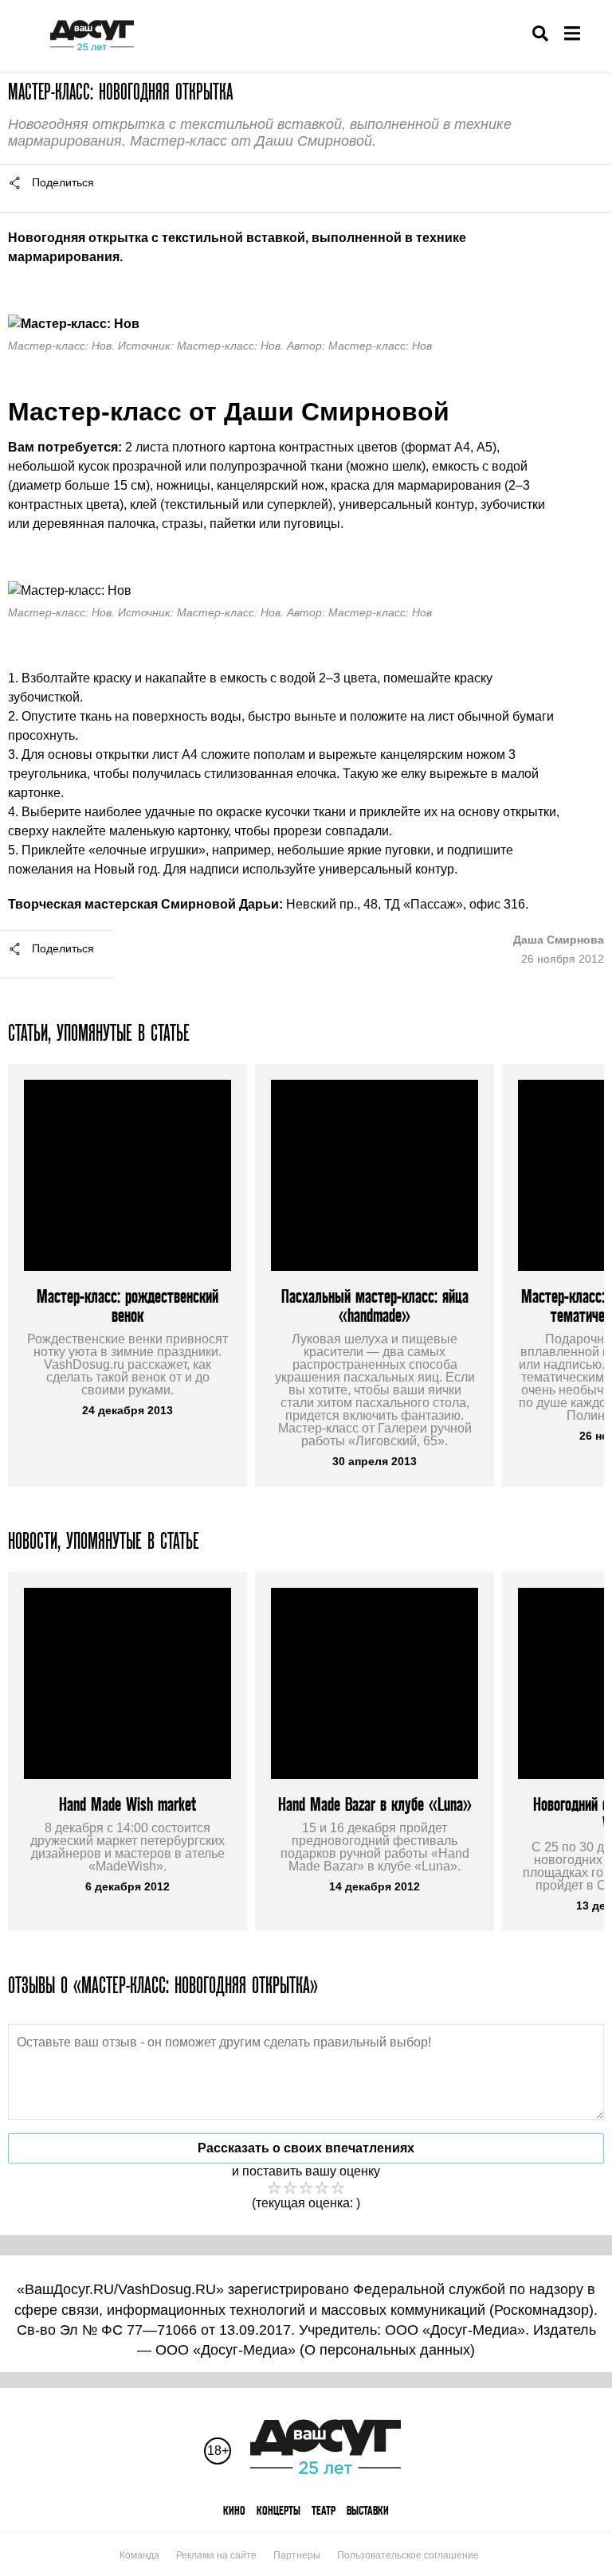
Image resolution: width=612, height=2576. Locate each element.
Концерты (279, 2510)
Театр (324, 2510)
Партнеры (297, 2555)
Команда (139, 2555)
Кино (234, 2510)
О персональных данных (387, 2350)
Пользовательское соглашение (408, 2555)
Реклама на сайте (216, 2555)
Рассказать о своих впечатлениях (306, 2148)
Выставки (368, 2510)
